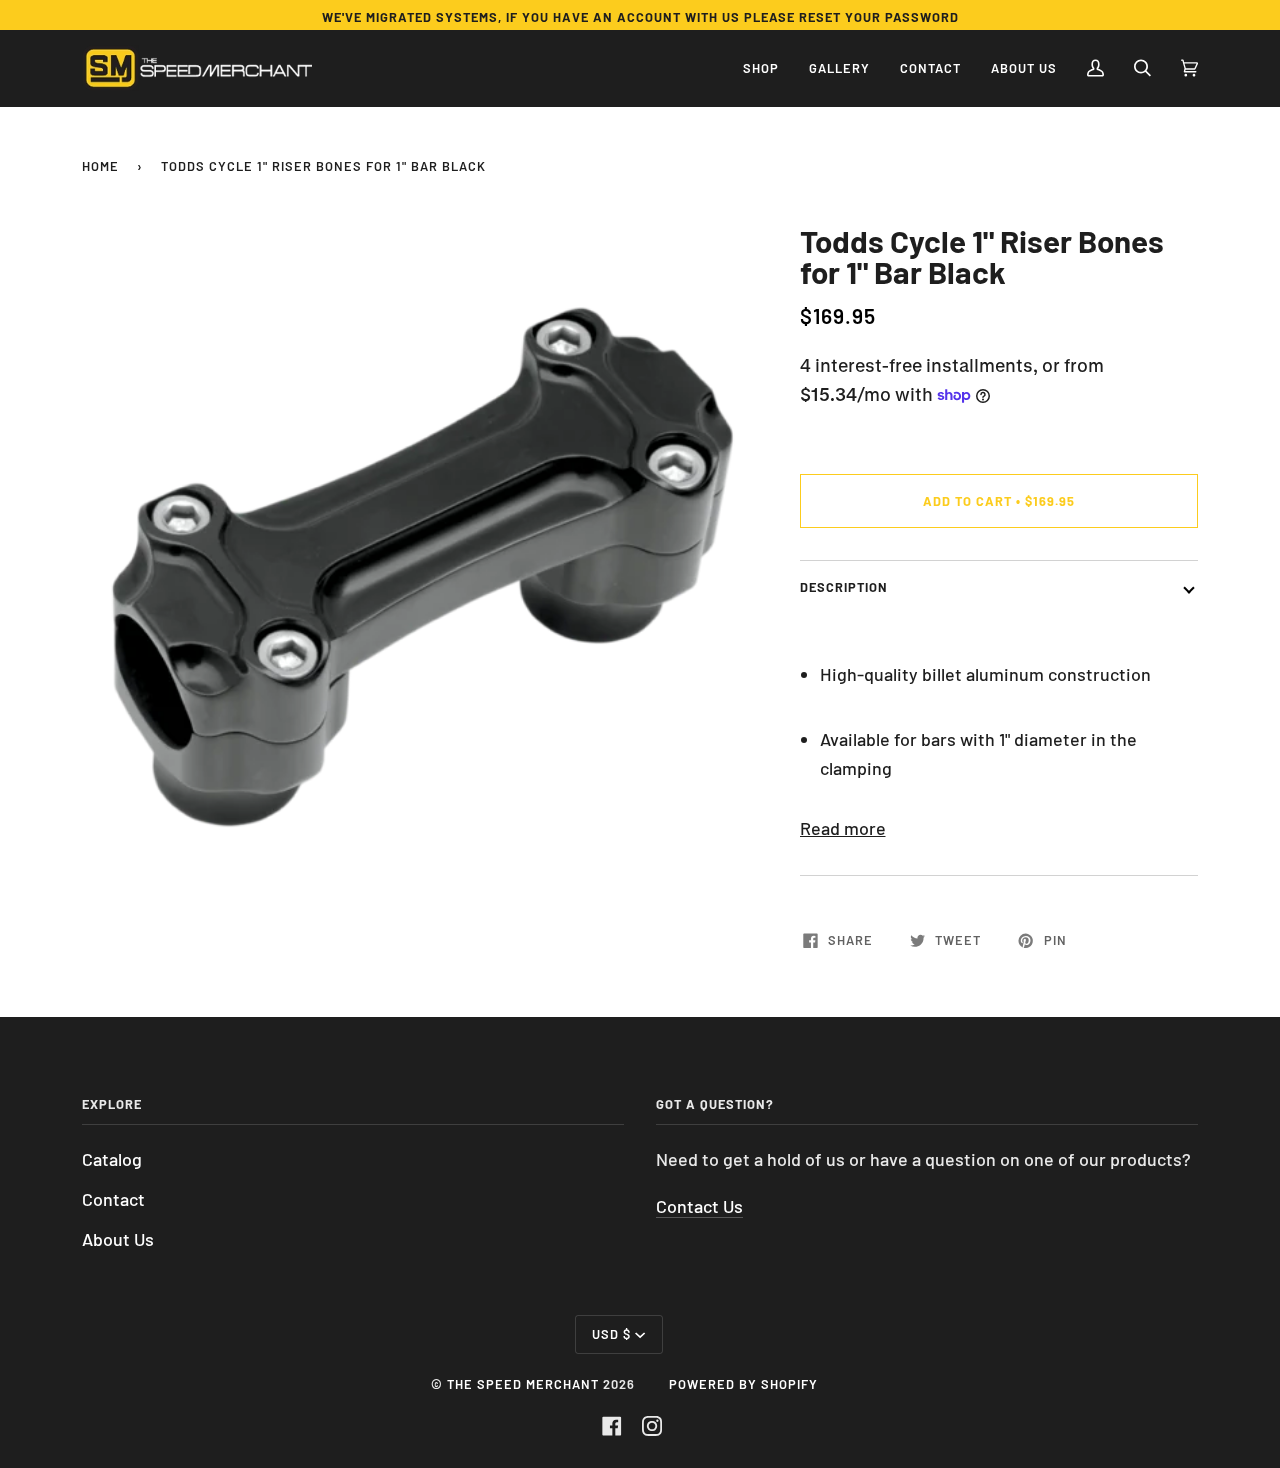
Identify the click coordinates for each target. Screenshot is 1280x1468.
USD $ (611, 1334)
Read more (843, 828)
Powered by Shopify (743, 1384)
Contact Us (699, 1206)
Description (844, 587)
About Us (118, 1239)
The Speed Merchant (523, 1384)
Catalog (112, 1159)
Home (100, 166)
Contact (113, 1199)
